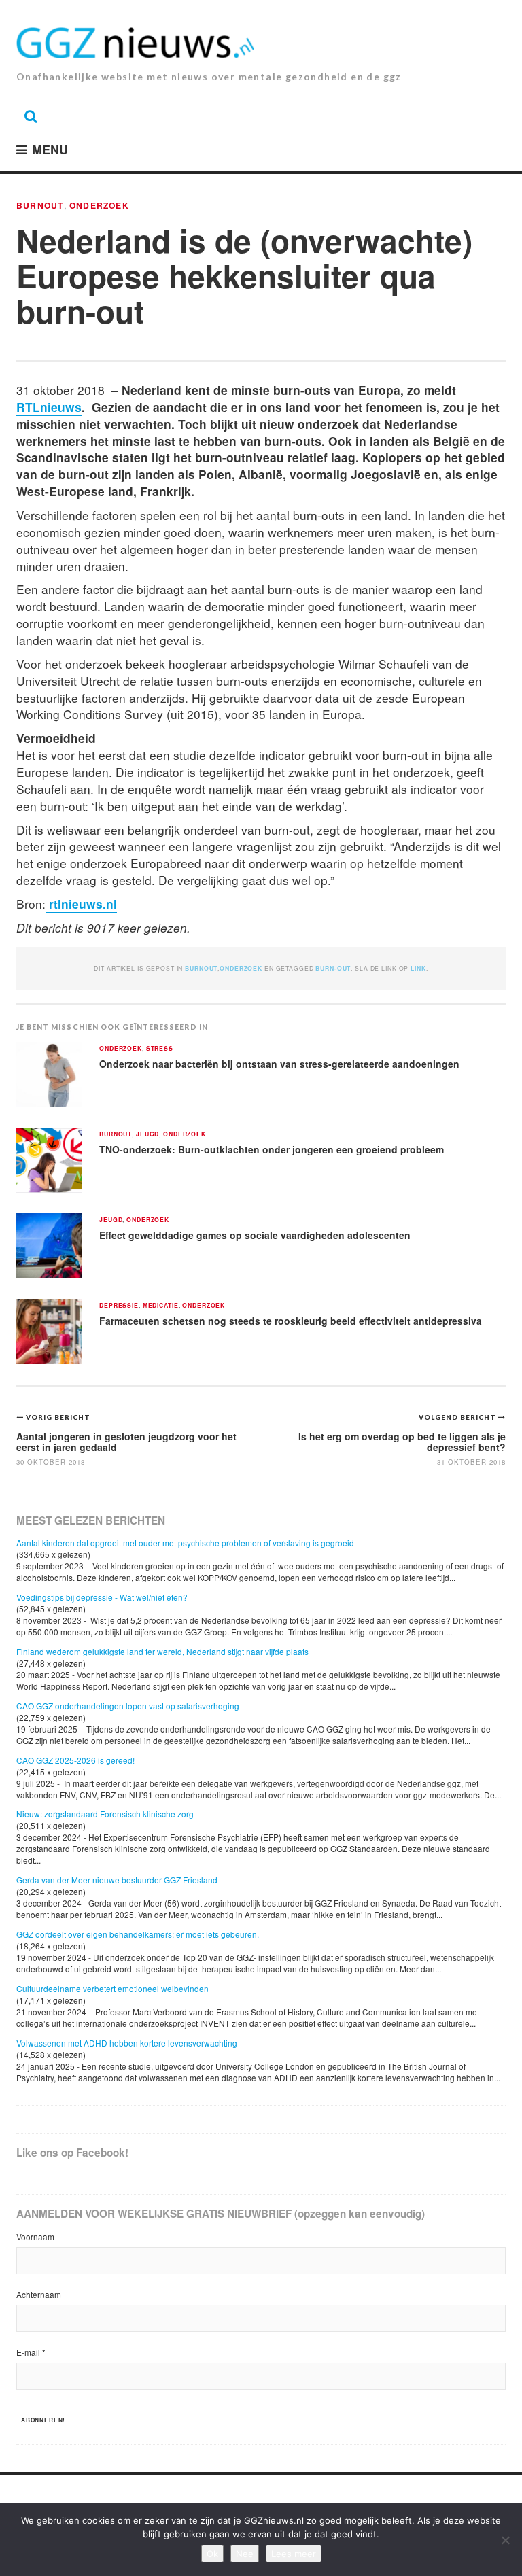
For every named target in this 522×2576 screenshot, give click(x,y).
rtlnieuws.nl (81, 904)
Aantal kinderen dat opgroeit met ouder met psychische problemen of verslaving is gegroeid (185, 1543)
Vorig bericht (58, 1417)
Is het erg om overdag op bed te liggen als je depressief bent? (402, 1441)
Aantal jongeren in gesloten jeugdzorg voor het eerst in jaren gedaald (126, 1441)
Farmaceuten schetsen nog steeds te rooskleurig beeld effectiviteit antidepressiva (291, 1321)
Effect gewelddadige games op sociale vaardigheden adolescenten (255, 1235)
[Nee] (505, 2540)
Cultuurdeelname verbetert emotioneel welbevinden (112, 1988)
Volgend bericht (458, 1417)
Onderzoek (99, 205)
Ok (212, 2554)
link (418, 968)
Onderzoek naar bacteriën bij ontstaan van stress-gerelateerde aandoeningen (279, 1064)
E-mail (31, 2352)
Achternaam (39, 2294)
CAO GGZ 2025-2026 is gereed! (75, 1760)
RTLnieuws (49, 407)
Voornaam (35, 2236)
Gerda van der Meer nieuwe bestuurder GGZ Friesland (117, 1880)
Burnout (40, 205)
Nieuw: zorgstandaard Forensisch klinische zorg (105, 1814)
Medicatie (161, 1306)
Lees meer (294, 2554)
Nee (245, 2554)
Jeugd (147, 1135)
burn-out (333, 968)
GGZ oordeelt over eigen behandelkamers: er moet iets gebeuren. (138, 1934)
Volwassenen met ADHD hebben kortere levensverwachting (127, 2043)
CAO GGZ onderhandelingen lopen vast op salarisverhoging (128, 1706)
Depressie (119, 1306)
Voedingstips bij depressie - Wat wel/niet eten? (102, 1597)
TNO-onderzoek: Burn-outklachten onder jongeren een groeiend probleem (272, 1149)
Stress (160, 1049)
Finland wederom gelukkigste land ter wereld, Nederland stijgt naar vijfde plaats (162, 1651)
